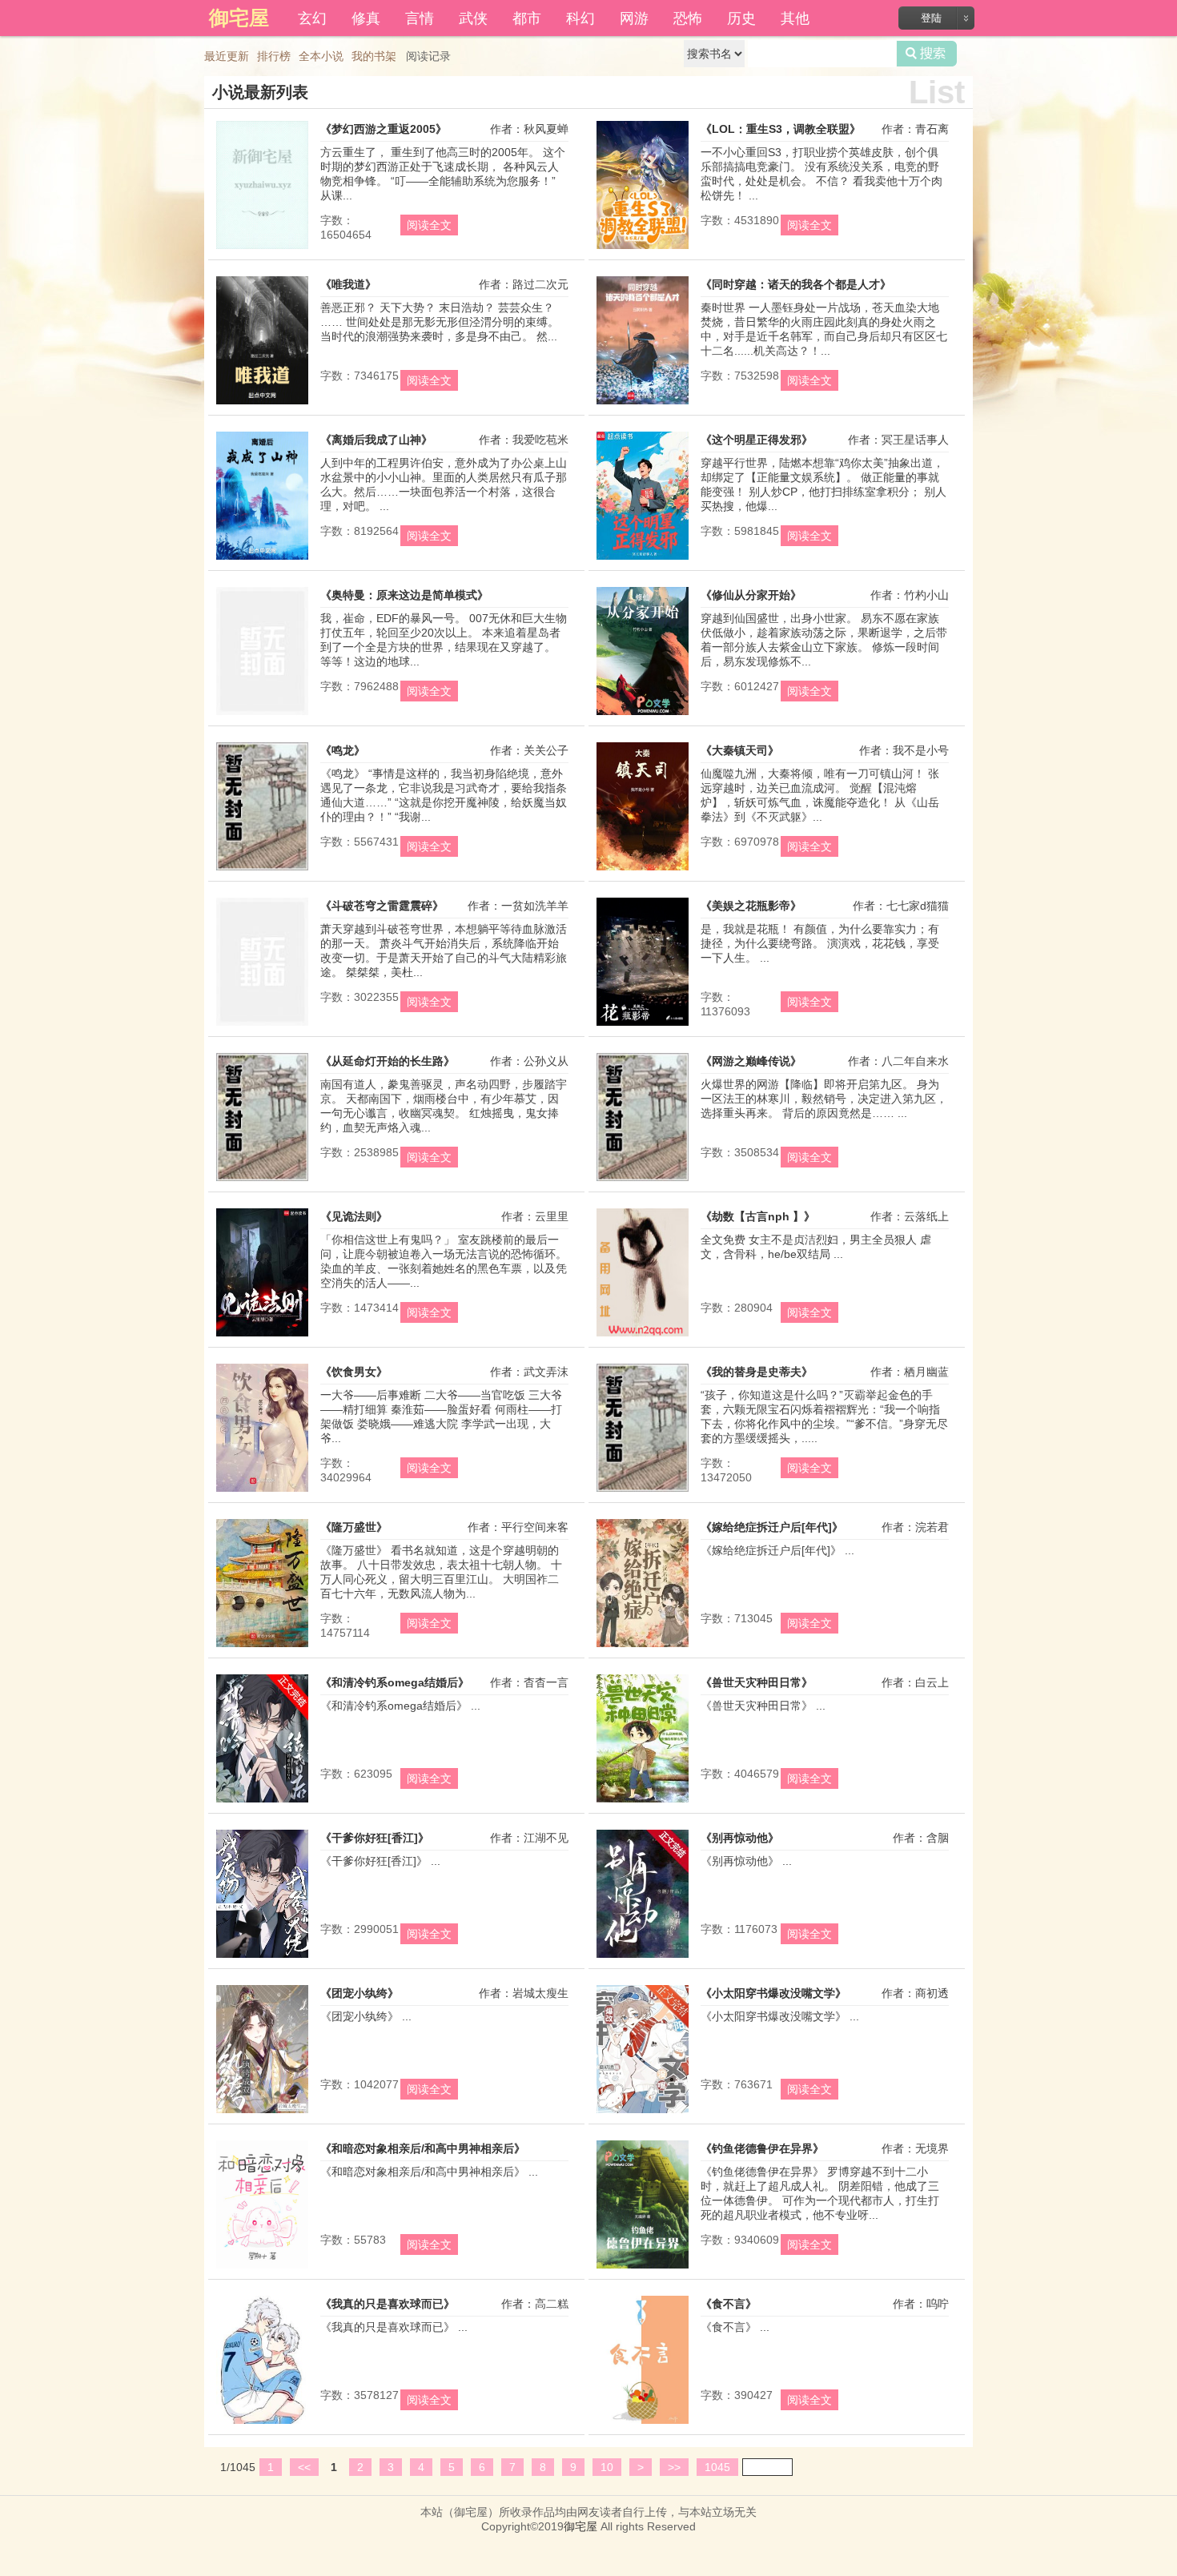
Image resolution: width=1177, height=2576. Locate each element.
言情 (420, 17)
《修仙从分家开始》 (751, 595)
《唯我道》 (348, 284)
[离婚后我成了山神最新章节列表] (262, 560)
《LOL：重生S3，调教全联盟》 (781, 129)
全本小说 (321, 56)
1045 (717, 2467)
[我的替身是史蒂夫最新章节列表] (643, 1492)
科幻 (580, 17)
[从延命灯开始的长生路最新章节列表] (262, 1181)
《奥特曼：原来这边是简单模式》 (404, 595)
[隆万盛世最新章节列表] (262, 1647)
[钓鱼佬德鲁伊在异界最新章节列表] (643, 2269)
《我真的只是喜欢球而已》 (388, 2304)
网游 (634, 17)
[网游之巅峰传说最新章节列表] (643, 1181)
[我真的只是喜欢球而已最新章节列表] (262, 2424)
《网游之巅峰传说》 (751, 1061)
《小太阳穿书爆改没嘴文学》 (773, 1993)
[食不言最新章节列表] (643, 2424)
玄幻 (312, 17)
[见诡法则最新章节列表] (262, 1336)
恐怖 (688, 17)
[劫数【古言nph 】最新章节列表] (643, 1336)
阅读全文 (429, 225)
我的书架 (374, 56)
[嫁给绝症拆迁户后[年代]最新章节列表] (643, 1647)
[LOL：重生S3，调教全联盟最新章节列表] (643, 249)
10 (607, 2467)
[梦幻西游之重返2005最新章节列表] (262, 249)
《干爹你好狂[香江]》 (375, 1838)
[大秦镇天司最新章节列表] (643, 870)
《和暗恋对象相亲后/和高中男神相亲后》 (423, 2148)
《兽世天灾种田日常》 (757, 1682)
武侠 (473, 17)
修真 (366, 17)
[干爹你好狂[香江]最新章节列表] (262, 1958)
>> (674, 2467)
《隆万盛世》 (354, 1527)
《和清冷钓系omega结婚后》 (395, 1682)
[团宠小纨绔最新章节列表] (262, 2113)
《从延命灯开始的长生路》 (388, 1061)
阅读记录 (428, 56)
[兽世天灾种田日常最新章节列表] (643, 1802)
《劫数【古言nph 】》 (758, 1216)
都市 (527, 17)
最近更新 (227, 56)
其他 (795, 17)
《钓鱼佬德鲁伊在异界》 (762, 2148)
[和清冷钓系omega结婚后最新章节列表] (262, 1802)
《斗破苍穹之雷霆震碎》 (382, 906)
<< (304, 2467)
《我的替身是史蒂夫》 (757, 1372)
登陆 (931, 18)
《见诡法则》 (354, 1216)
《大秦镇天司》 (740, 750)
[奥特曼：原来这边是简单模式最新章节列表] (262, 715)
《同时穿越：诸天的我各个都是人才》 (796, 284)
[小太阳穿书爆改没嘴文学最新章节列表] (643, 2113)
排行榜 (274, 56)
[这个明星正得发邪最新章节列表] (643, 560)
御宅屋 (580, 2526)
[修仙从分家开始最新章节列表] (643, 715)
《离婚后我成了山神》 (376, 440)
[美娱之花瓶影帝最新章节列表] (643, 1026)
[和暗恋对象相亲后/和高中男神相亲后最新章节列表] (262, 2269)
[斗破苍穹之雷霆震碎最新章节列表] (262, 1026)
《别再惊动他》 (740, 1838)
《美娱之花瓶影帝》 (751, 906)
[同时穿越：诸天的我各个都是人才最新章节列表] (643, 404)
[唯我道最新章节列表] (262, 404)
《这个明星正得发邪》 (757, 440)
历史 (741, 17)
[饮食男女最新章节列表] (262, 1492)
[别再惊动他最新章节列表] (643, 1958)
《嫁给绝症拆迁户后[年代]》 (772, 1527)
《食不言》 (729, 2304)
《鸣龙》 (343, 750)
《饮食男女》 (354, 1372)
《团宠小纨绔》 (360, 1993)
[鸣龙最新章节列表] (262, 870)
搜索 (927, 54)
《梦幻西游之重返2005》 (384, 129)
